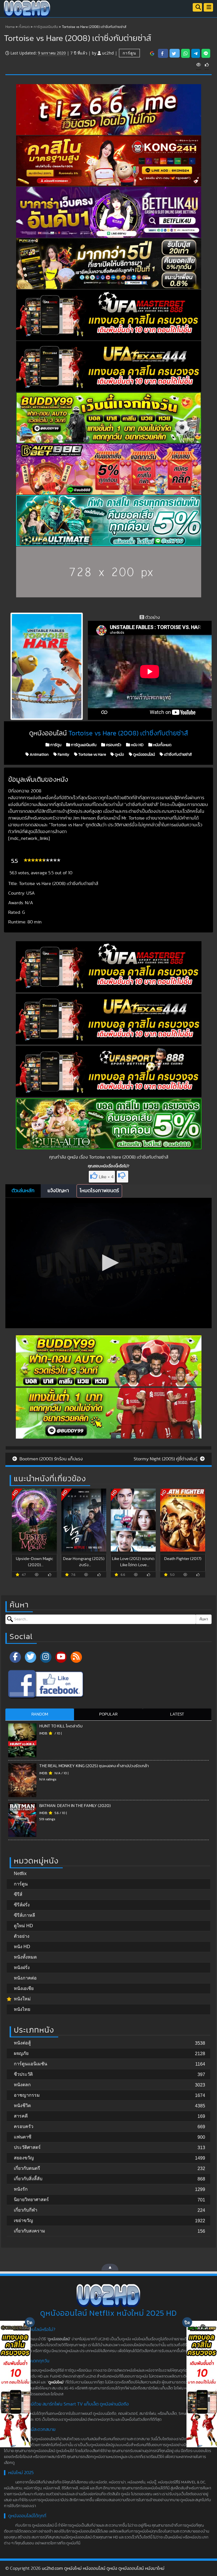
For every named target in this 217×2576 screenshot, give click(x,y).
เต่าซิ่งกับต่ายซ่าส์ (177, 755)
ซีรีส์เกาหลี (24, 1915)
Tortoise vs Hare (92, 755)
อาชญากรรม (27, 2095)
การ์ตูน (129, 53)
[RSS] (76, 1657)
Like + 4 (106, 1177)
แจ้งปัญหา (58, 1191)
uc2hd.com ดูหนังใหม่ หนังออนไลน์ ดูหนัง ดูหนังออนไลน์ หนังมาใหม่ (103, 2568)
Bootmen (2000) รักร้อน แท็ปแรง (51, 1459)
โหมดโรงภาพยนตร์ (99, 1191)
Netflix (20, 1873)
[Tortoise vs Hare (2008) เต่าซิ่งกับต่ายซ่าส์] (152, 53)
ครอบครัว (113, 745)
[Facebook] (15, 1657)
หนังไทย (22, 2009)
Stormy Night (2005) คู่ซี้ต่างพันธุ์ (166, 1459)
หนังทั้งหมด (162, 745)
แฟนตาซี (23, 2137)
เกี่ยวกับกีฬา (26, 2210)
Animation (39, 755)
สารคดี (21, 2116)
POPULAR (108, 1714)
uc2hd (108, 53)
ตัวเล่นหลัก (23, 1191)
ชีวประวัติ (23, 2074)
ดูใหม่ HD (23, 1926)
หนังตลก (22, 2085)
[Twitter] (31, 1657)
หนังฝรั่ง (22, 1967)
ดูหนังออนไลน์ (144, 755)
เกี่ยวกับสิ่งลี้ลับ (28, 2179)
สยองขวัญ (24, 2158)
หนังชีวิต (22, 2106)
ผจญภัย (21, 2053)
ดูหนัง (119, 755)
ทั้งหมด (24, 27)
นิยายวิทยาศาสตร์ (31, 2200)
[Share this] (163, 53)
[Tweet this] (175, 53)
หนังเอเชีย (24, 1988)
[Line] (206, 53)
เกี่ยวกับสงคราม (30, 2231)
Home (10, 27)
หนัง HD (137, 745)
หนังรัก (21, 2189)
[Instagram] (46, 1657)
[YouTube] (61, 1657)
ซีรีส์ (18, 1894)
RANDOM (40, 1714)
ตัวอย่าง (22, 1936)
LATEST (177, 1714)
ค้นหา (204, 1619)
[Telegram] (196, 53)
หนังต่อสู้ (22, 2043)
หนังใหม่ (22, 1999)
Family (63, 755)
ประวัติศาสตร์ (27, 2147)
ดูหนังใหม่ (56, 2382)
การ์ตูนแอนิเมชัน (46, 27)
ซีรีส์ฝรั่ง (22, 1905)
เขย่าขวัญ (23, 2220)
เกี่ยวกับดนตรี (27, 2168)
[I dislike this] (122, 1177)
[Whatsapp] (185, 53)
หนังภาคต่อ (25, 1978)
